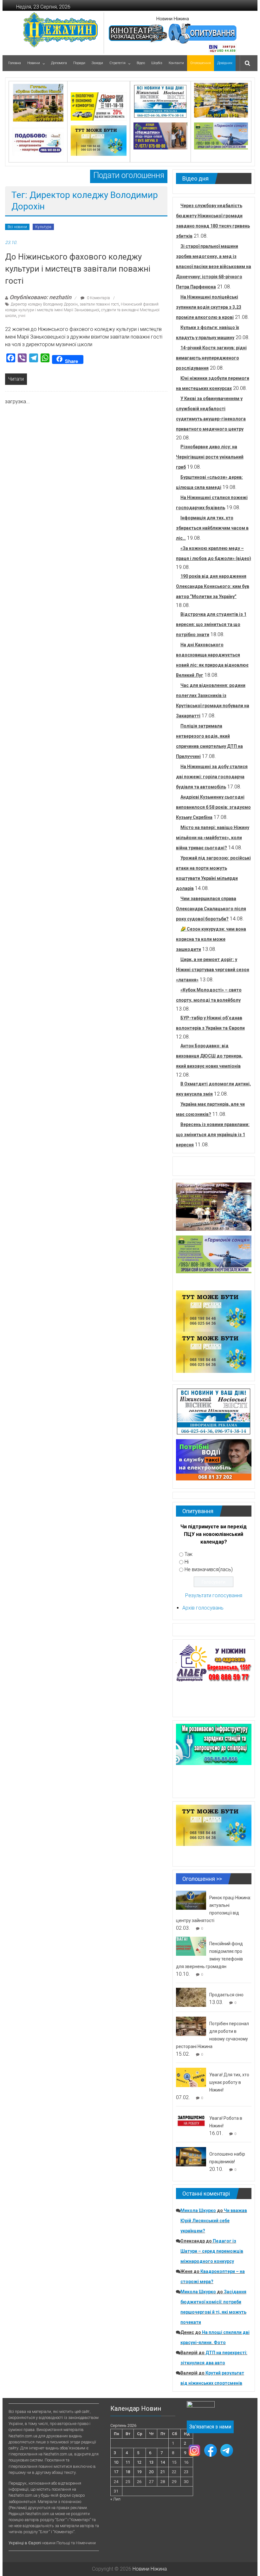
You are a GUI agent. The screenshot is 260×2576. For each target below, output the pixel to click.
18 (128, 2472)
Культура (43, 227)
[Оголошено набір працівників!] (191, 2156)
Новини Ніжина (173, 19)
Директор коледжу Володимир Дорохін (44, 304)
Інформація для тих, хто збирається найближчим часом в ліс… (212, 528)
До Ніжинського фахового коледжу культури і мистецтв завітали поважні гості (78, 269)
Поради (79, 63)
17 (116, 2472)
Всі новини (17, 227)
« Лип (115, 2499)
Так (188, 1554)
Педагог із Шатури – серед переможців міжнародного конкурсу (212, 2251)
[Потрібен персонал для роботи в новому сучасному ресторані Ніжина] (191, 2026)
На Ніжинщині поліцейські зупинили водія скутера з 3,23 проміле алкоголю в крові (209, 307)
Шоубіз (157, 63)
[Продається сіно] (191, 1997)
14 (163, 2462)
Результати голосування (214, 1595)
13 (151, 2462)
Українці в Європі (25, 2543)
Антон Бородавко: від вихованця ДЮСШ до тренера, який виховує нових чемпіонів (209, 1056)
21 (163, 2472)
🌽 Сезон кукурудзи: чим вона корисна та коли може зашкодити (211, 939)
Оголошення (201, 63)
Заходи (97, 63)
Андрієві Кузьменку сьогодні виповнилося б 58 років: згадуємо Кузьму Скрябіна (213, 807)
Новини (34, 63)
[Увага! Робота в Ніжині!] (191, 2121)
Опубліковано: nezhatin (40, 297)
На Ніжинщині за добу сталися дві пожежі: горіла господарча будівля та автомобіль (212, 777)
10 (116, 2462)
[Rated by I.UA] (201, 2406)
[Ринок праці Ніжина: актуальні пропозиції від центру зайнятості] (191, 1900)
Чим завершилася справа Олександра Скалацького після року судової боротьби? (211, 909)
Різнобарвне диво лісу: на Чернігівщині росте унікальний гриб (210, 457)
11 (128, 2462)
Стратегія (117, 63)
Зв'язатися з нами (210, 2427)
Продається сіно (226, 1995)
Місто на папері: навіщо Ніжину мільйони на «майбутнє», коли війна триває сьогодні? (213, 838)
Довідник (225, 63)
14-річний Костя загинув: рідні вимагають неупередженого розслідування (211, 358)
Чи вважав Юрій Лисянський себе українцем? (214, 2221)
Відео (141, 63)
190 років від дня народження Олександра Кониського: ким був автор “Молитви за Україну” (213, 586)
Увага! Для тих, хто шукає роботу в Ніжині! (229, 2082)
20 (151, 2472)
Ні (187, 1562)
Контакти (176, 63)
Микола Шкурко (198, 2210)
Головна (15, 63)
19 (139, 2472)
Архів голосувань (203, 1608)
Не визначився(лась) (209, 1569)
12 (139, 2462)
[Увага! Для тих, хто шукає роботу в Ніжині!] (191, 2077)
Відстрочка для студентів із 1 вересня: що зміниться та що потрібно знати (211, 624)
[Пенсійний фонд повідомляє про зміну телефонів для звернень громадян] (191, 1946)
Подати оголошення (129, 175)
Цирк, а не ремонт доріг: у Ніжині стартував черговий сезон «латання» (213, 970)
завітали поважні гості (99, 304)
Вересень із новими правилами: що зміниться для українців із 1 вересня (213, 1135)
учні (22, 316)
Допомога (59, 63)
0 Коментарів (98, 298)
